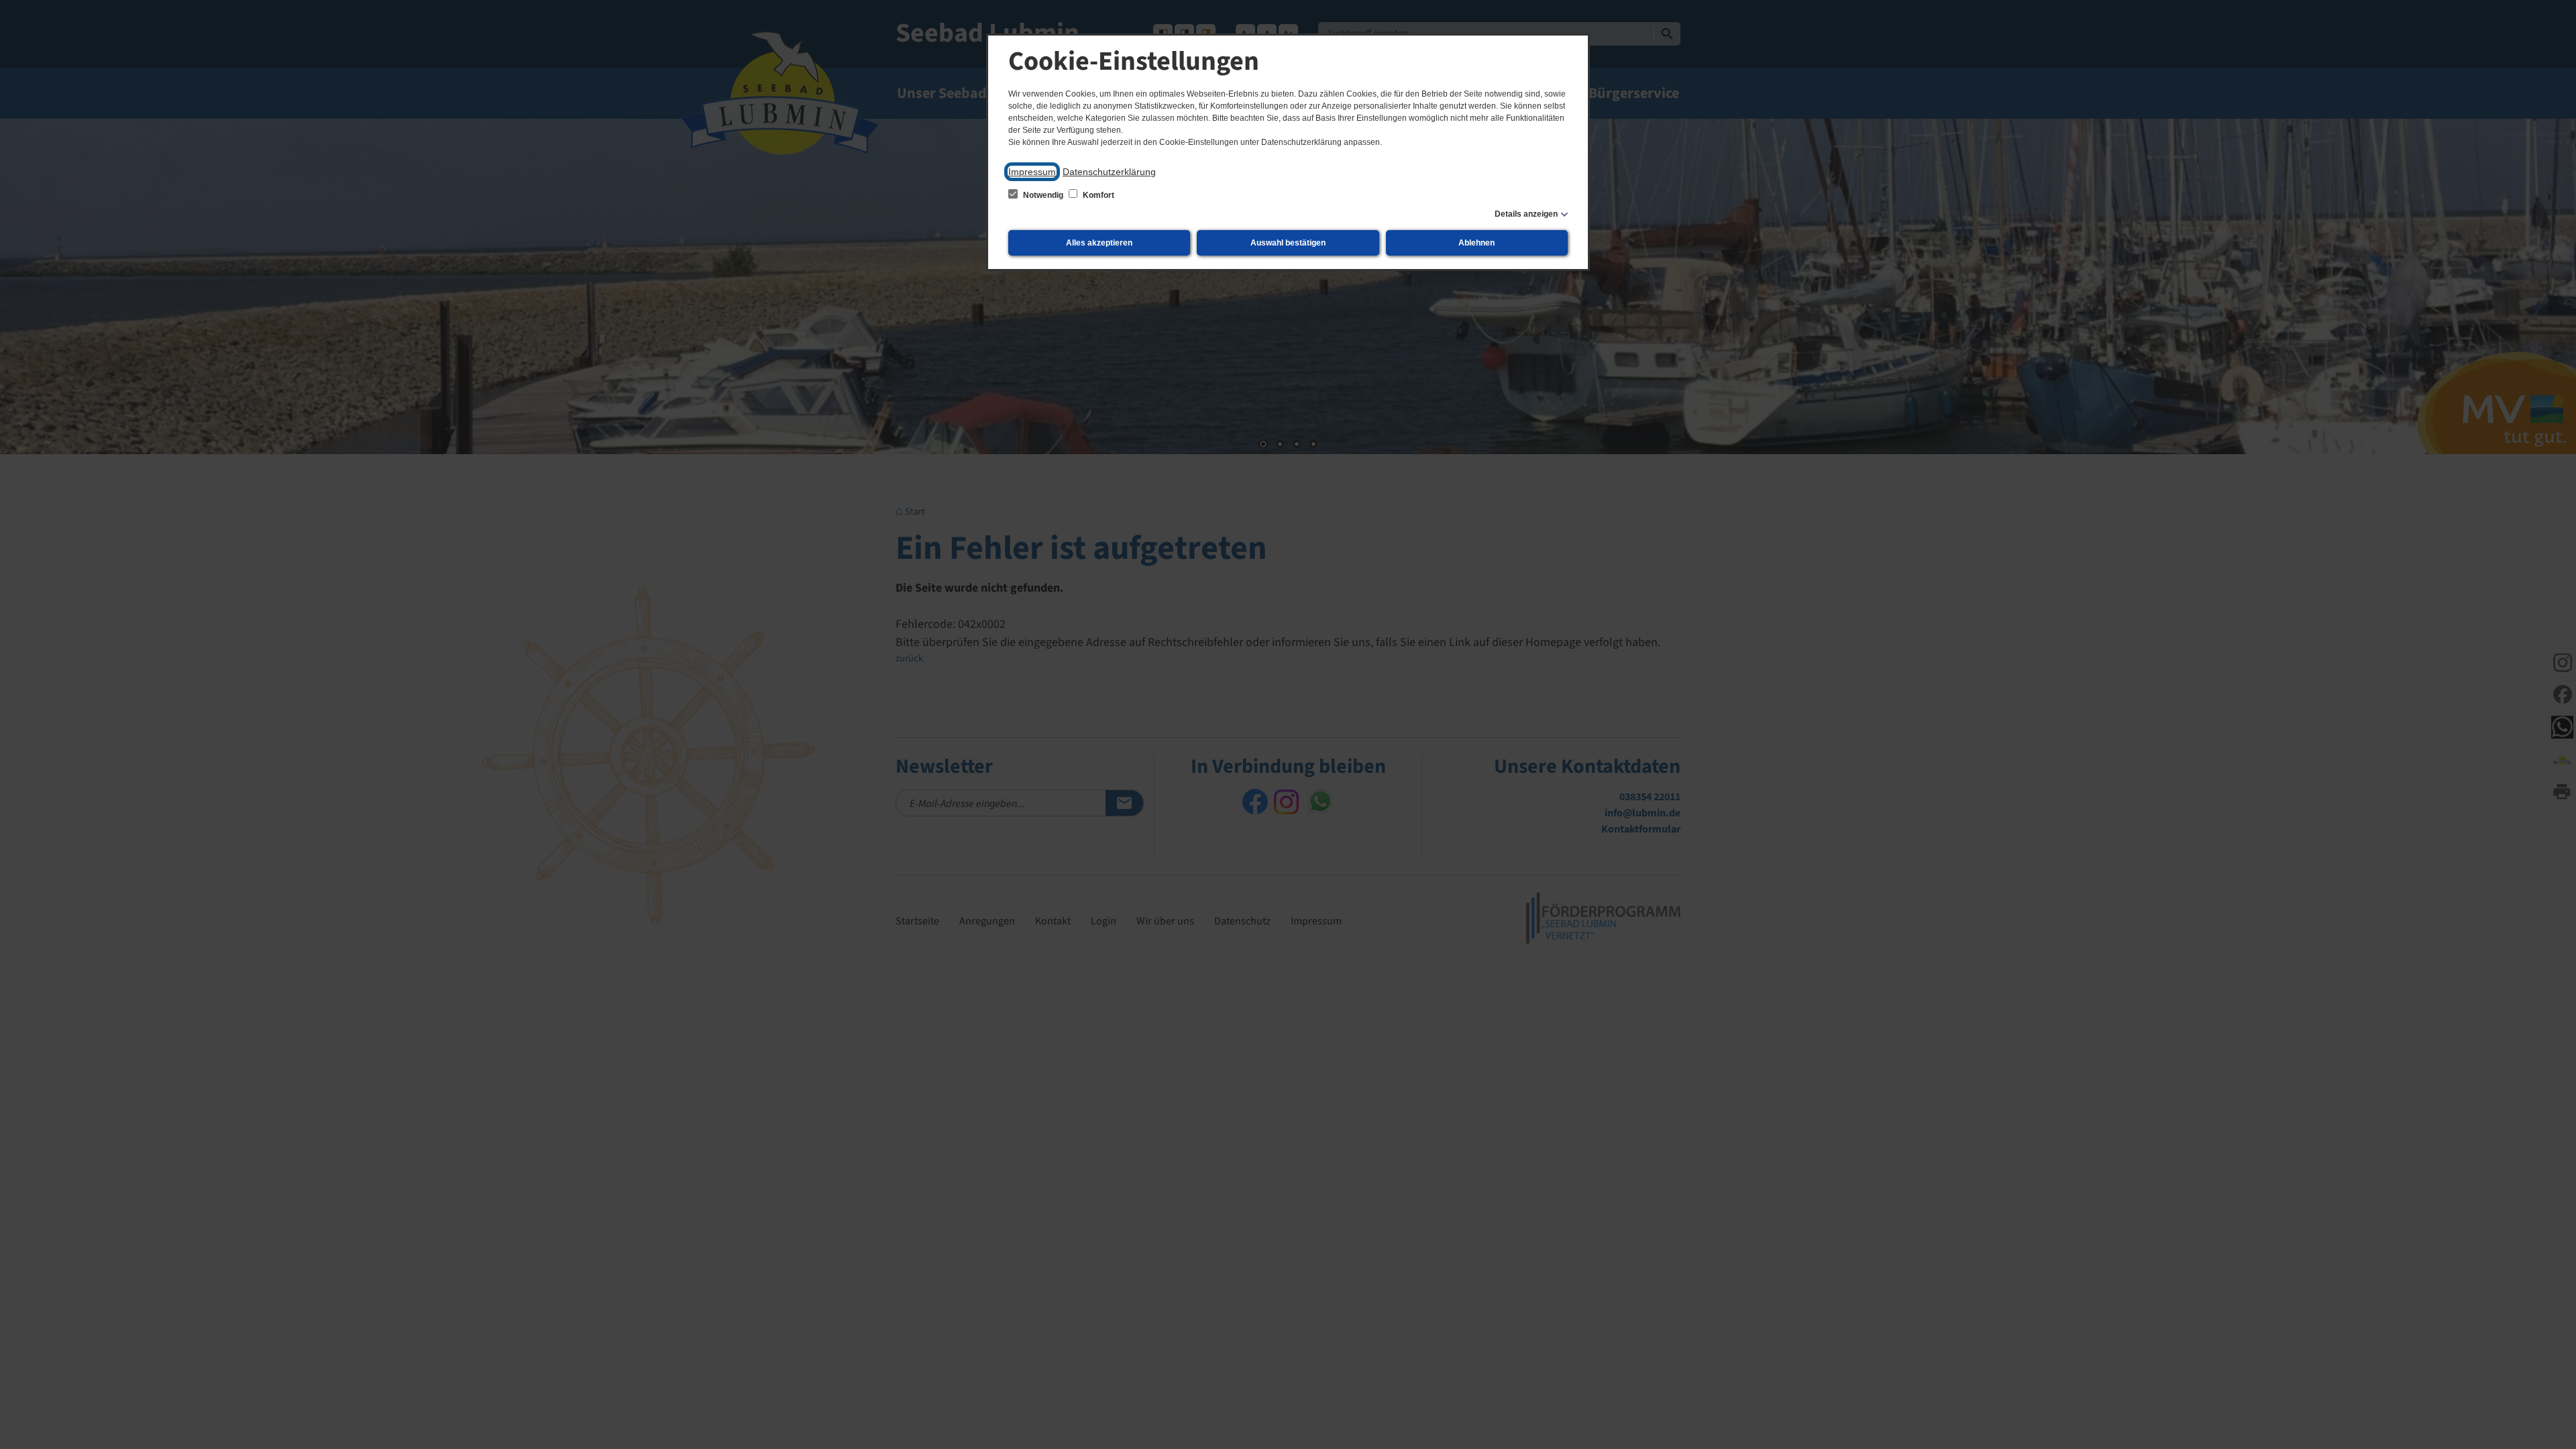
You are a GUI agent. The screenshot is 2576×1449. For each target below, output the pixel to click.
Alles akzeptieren (1099, 243)
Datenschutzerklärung (1109, 172)
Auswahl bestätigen (1288, 243)
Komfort (1097, 195)
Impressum (1032, 172)
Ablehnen (1477, 243)
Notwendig (1043, 195)
